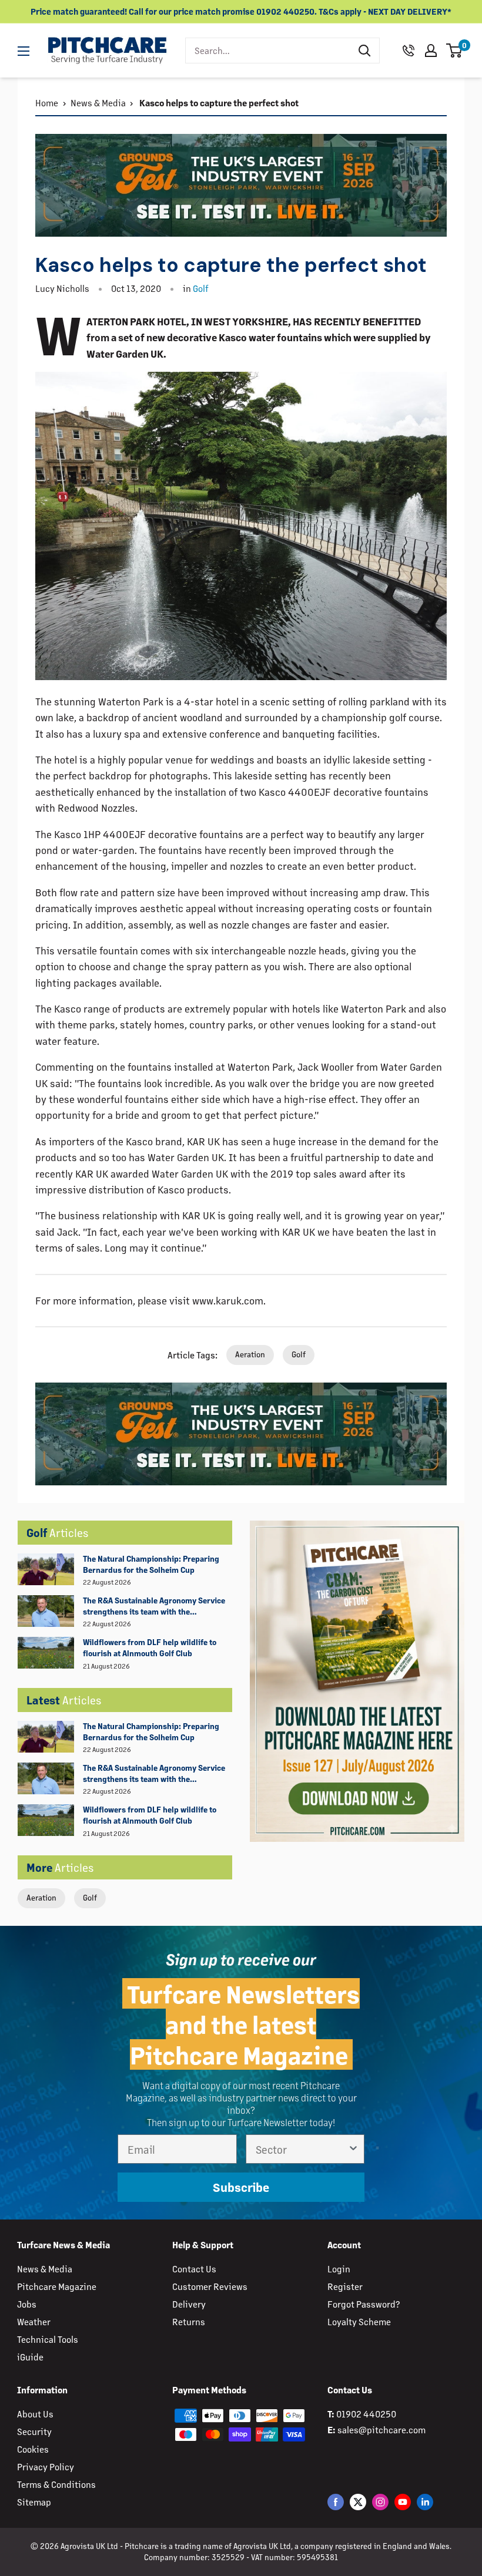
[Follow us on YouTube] (403, 2502)
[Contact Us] (409, 51)
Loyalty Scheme (359, 2321)
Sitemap (34, 2502)
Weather (34, 2321)
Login (339, 2269)
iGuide (30, 2357)
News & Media (98, 102)
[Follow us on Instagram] (380, 2502)
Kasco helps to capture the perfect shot (218, 102)
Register (345, 2286)
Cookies (33, 2449)
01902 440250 (366, 2414)
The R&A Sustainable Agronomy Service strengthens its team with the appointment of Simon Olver (154, 1606)
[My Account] (431, 51)
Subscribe (241, 2187)
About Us (35, 2414)
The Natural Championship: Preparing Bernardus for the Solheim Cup (151, 1564)
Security (34, 2431)
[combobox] (268, 51)
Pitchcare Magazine (57, 2286)
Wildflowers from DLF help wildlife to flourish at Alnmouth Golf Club (150, 1647)
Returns (189, 2321)
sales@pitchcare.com (381, 2429)
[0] (455, 51)
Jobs (27, 2304)
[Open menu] (24, 51)
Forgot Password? (364, 2304)
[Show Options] (353, 2149)
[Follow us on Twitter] (358, 2502)
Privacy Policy (46, 2466)
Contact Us (194, 2269)
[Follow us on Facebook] (336, 2502)
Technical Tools (48, 2339)
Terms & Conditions (56, 2484)
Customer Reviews (210, 2286)
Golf (90, 1897)
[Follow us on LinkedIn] (425, 2502)
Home (47, 102)
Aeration (41, 1897)
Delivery (189, 2304)
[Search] (364, 51)
